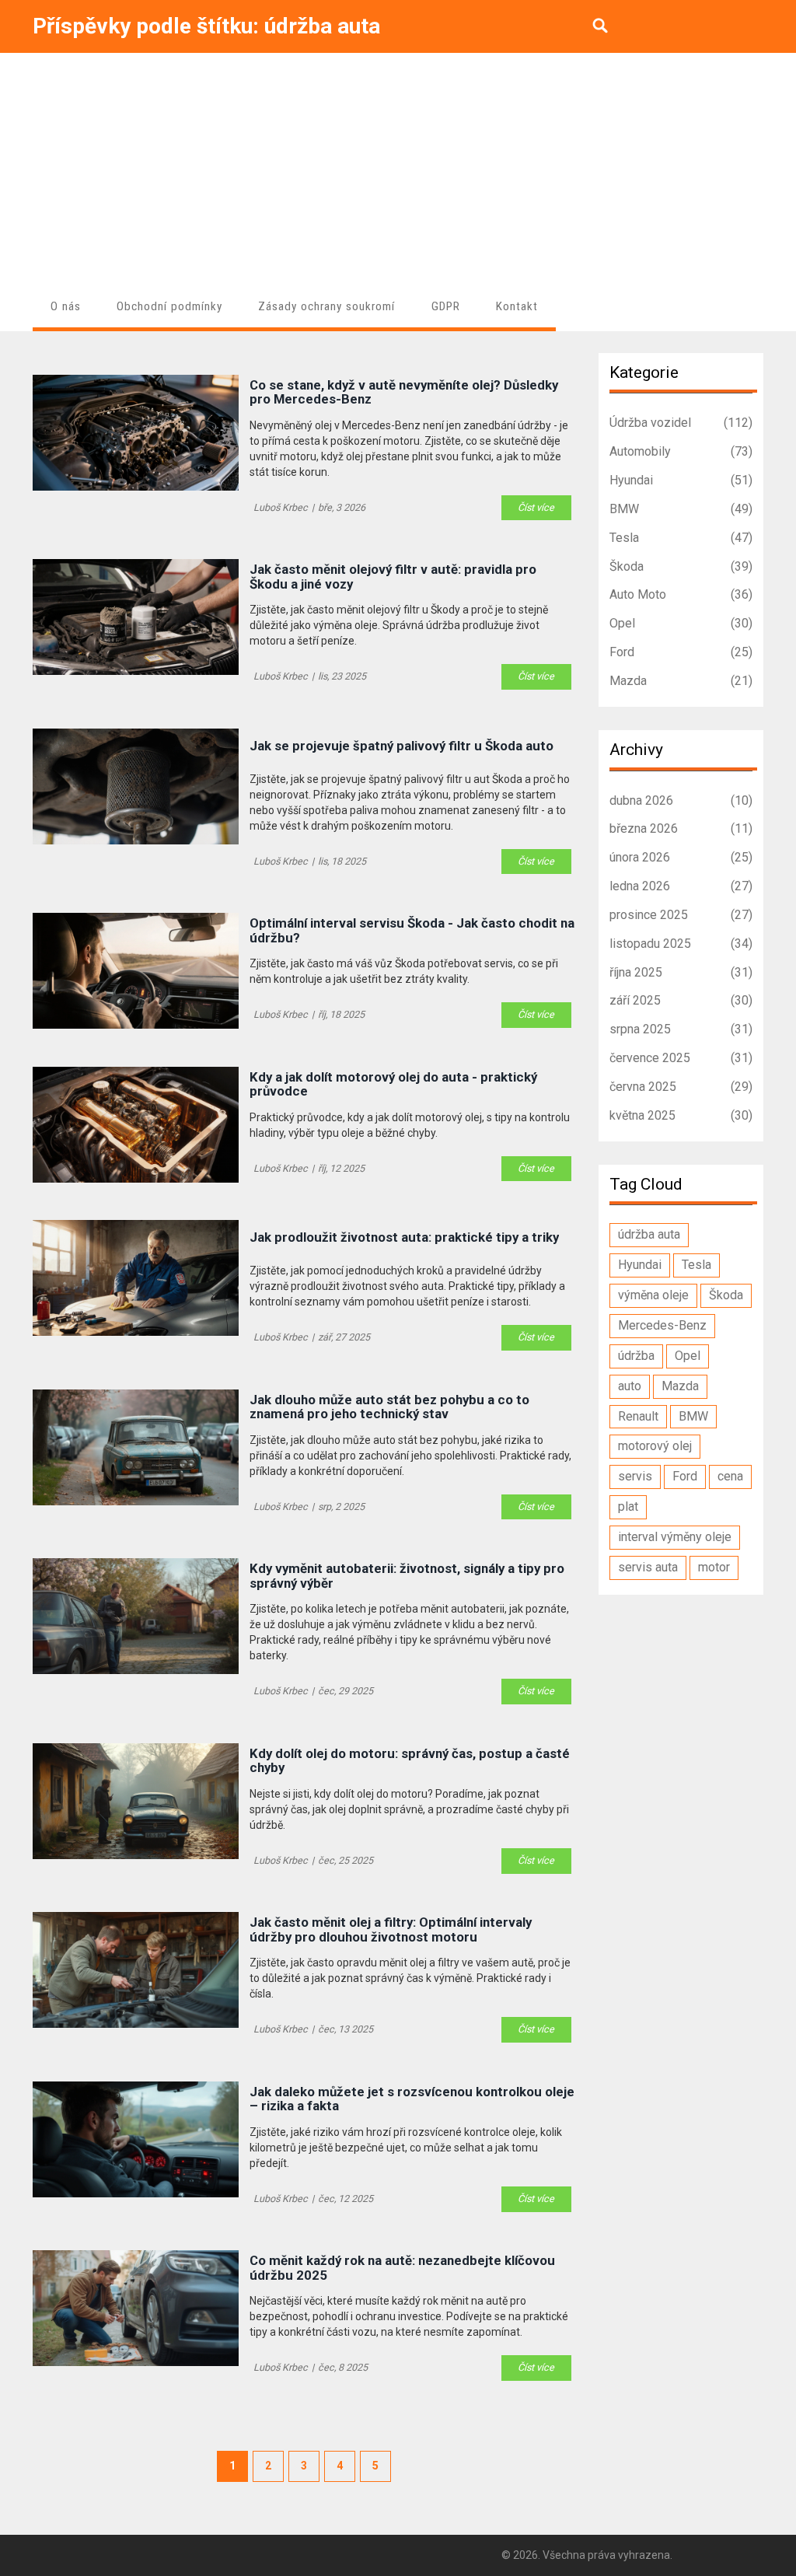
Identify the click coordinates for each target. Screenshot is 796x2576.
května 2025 (681, 1115)
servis (635, 1476)
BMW (681, 509)
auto (630, 1386)
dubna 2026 (681, 800)
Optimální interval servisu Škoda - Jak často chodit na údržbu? (412, 930)
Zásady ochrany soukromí (326, 306)
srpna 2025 (681, 1029)
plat (628, 1506)
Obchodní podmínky (169, 306)
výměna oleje (653, 1295)
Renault (638, 1416)
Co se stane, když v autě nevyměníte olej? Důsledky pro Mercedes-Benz (404, 392)
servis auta (648, 1567)
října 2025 (681, 972)
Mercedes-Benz (662, 1325)
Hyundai (681, 480)
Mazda (681, 681)
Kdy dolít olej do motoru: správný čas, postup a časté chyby (410, 1761)
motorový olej (655, 1446)
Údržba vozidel (681, 423)
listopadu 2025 (681, 944)
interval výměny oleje (675, 1537)
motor (714, 1567)
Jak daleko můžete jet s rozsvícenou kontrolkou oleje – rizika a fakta (412, 2099)
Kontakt (517, 306)
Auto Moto (681, 594)
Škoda (681, 566)
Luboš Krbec (281, 507)
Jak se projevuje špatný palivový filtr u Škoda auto (401, 746)
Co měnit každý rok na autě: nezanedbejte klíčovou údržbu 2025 (402, 2268)
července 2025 (681, 1058)
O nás (66, 306)
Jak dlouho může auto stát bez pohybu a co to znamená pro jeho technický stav (389, 1407)
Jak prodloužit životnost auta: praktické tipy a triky (404, 1237)
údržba (636, 1356)
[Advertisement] (398, 170)
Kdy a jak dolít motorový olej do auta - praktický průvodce (393, 1084)
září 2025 (681, 1000)
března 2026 (681, 828)
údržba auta (649, 1234)
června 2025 (681, 1087)
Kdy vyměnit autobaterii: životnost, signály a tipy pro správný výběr (407, 1576)
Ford (681, 652)
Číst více (536, 507)
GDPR (446, 306)
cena (730, 1476)
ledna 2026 (681, 886)
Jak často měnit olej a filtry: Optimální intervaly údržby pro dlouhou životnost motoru (391, 1929)
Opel (681, 623)
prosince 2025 (681, 915)
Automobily (681, 451)
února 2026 (681, 857)
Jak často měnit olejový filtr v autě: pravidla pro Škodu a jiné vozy (393, 577)
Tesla (681, 538)
